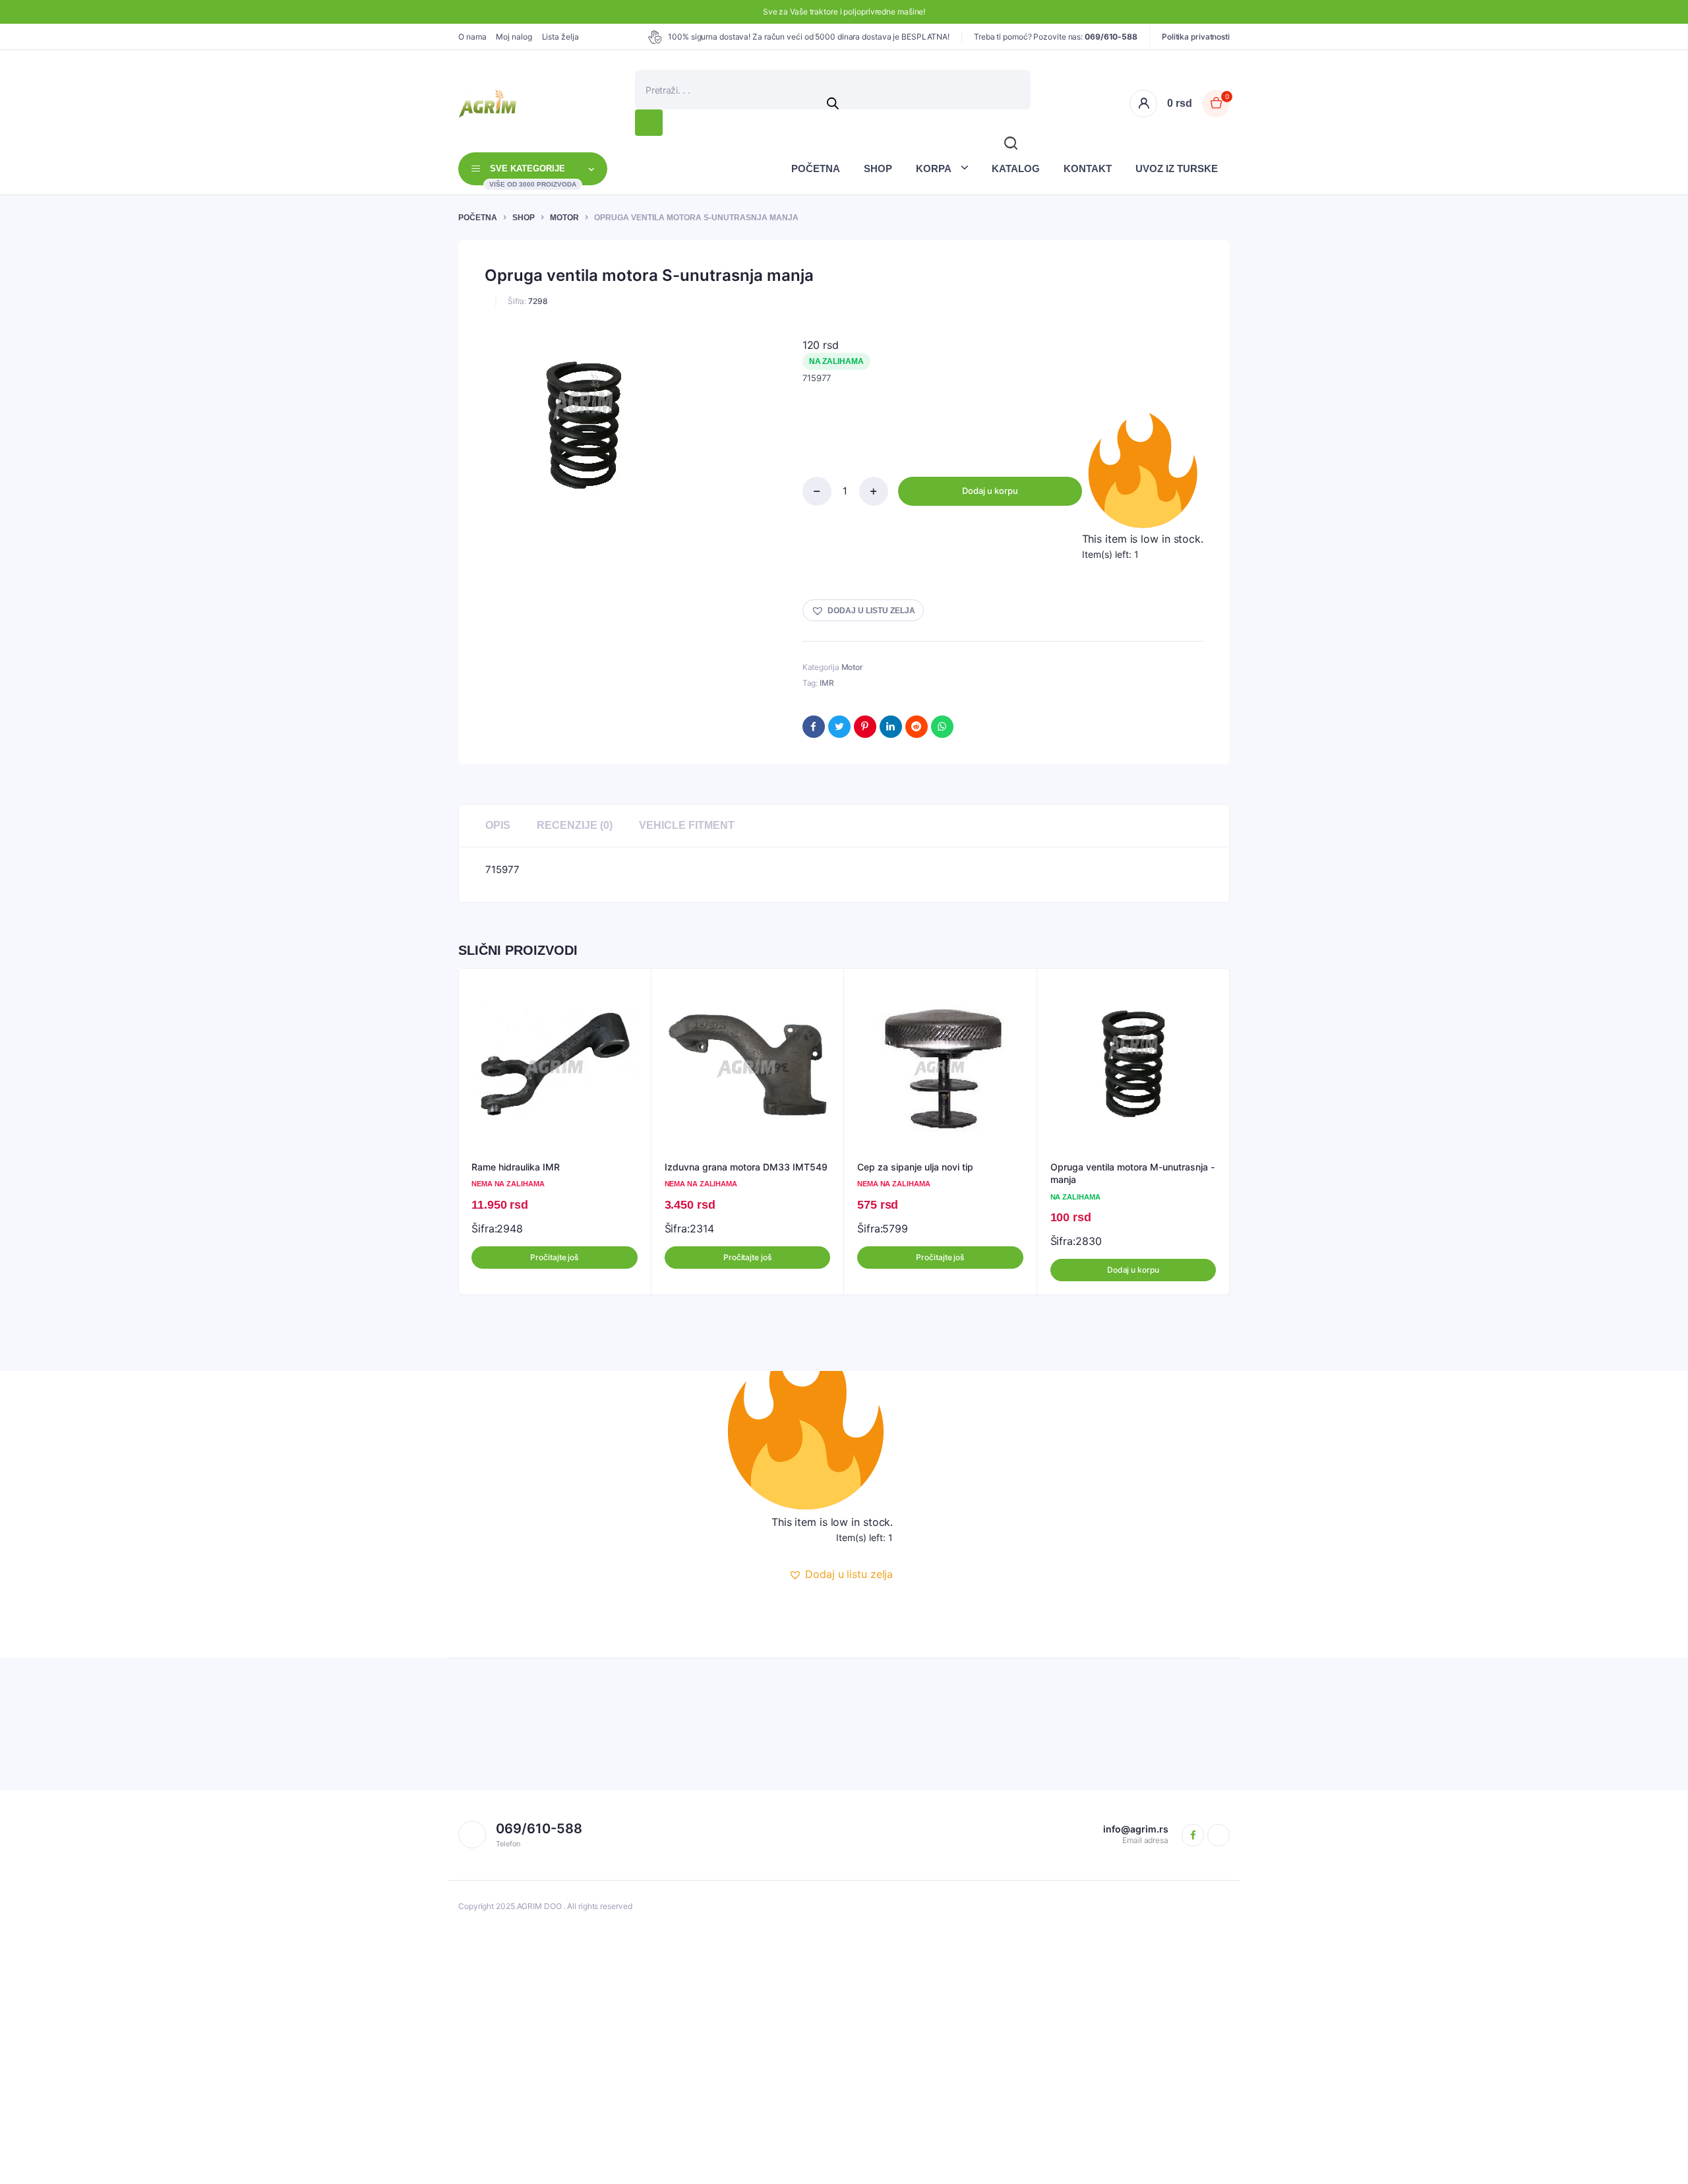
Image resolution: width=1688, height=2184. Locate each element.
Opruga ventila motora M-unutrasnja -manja (1132, 1173)
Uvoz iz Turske (1177, 168)
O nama (472, 37)
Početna (816, 168)
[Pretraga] (649, 123)
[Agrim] (487, 104)
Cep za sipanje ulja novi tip (915, 1167)
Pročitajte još (554, 1257)
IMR (827, 683)
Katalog (1016, 168)
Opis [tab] (498, 825)
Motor (564, 218)
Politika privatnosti (1196, 37)
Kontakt (1088, 168)
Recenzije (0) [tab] (575, 825)
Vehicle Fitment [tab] (687, 825)
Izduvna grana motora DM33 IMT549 (746, 1167)
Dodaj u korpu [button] (1133, 1270)
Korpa (934, 168)
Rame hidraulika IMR (516, 1167)
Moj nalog (514, 37)
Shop (878, 168)
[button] (863, 610)
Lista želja (560, 37)
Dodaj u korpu (990, 491)
